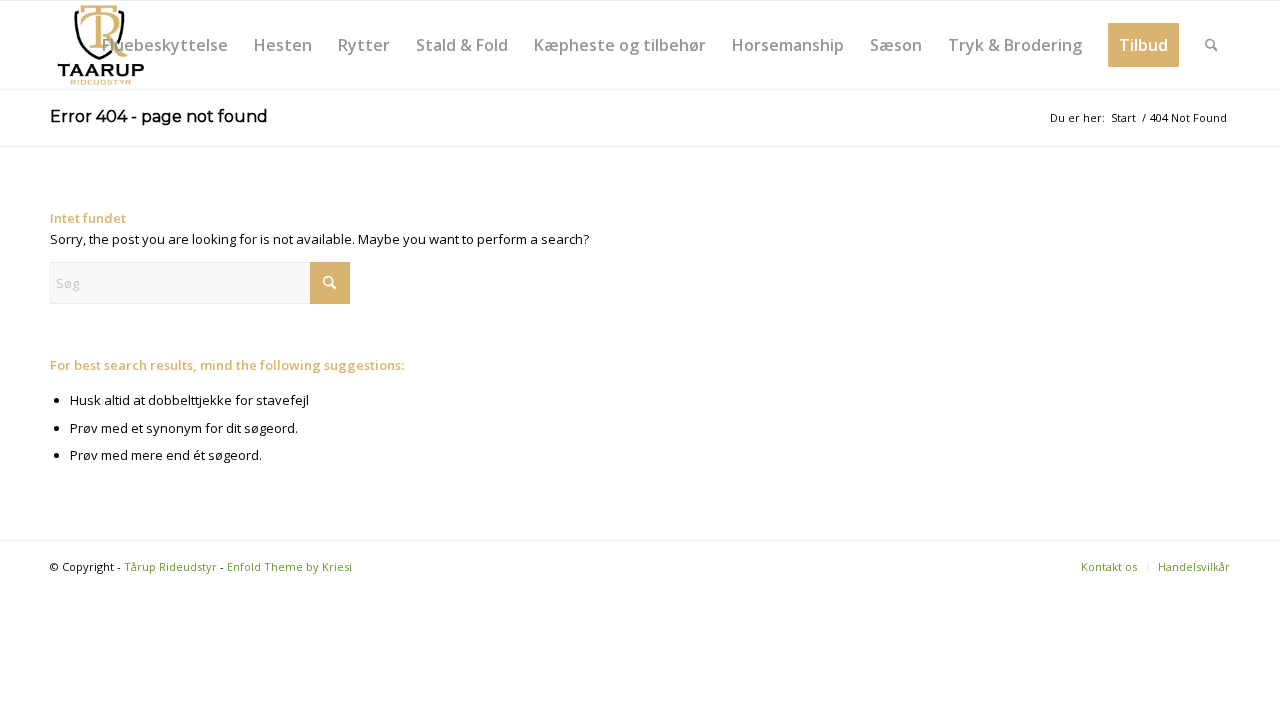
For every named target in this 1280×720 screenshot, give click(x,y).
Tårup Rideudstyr (170, 566)
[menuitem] (165, 45)
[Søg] (1211, 45)
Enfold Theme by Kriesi (289, 566)
